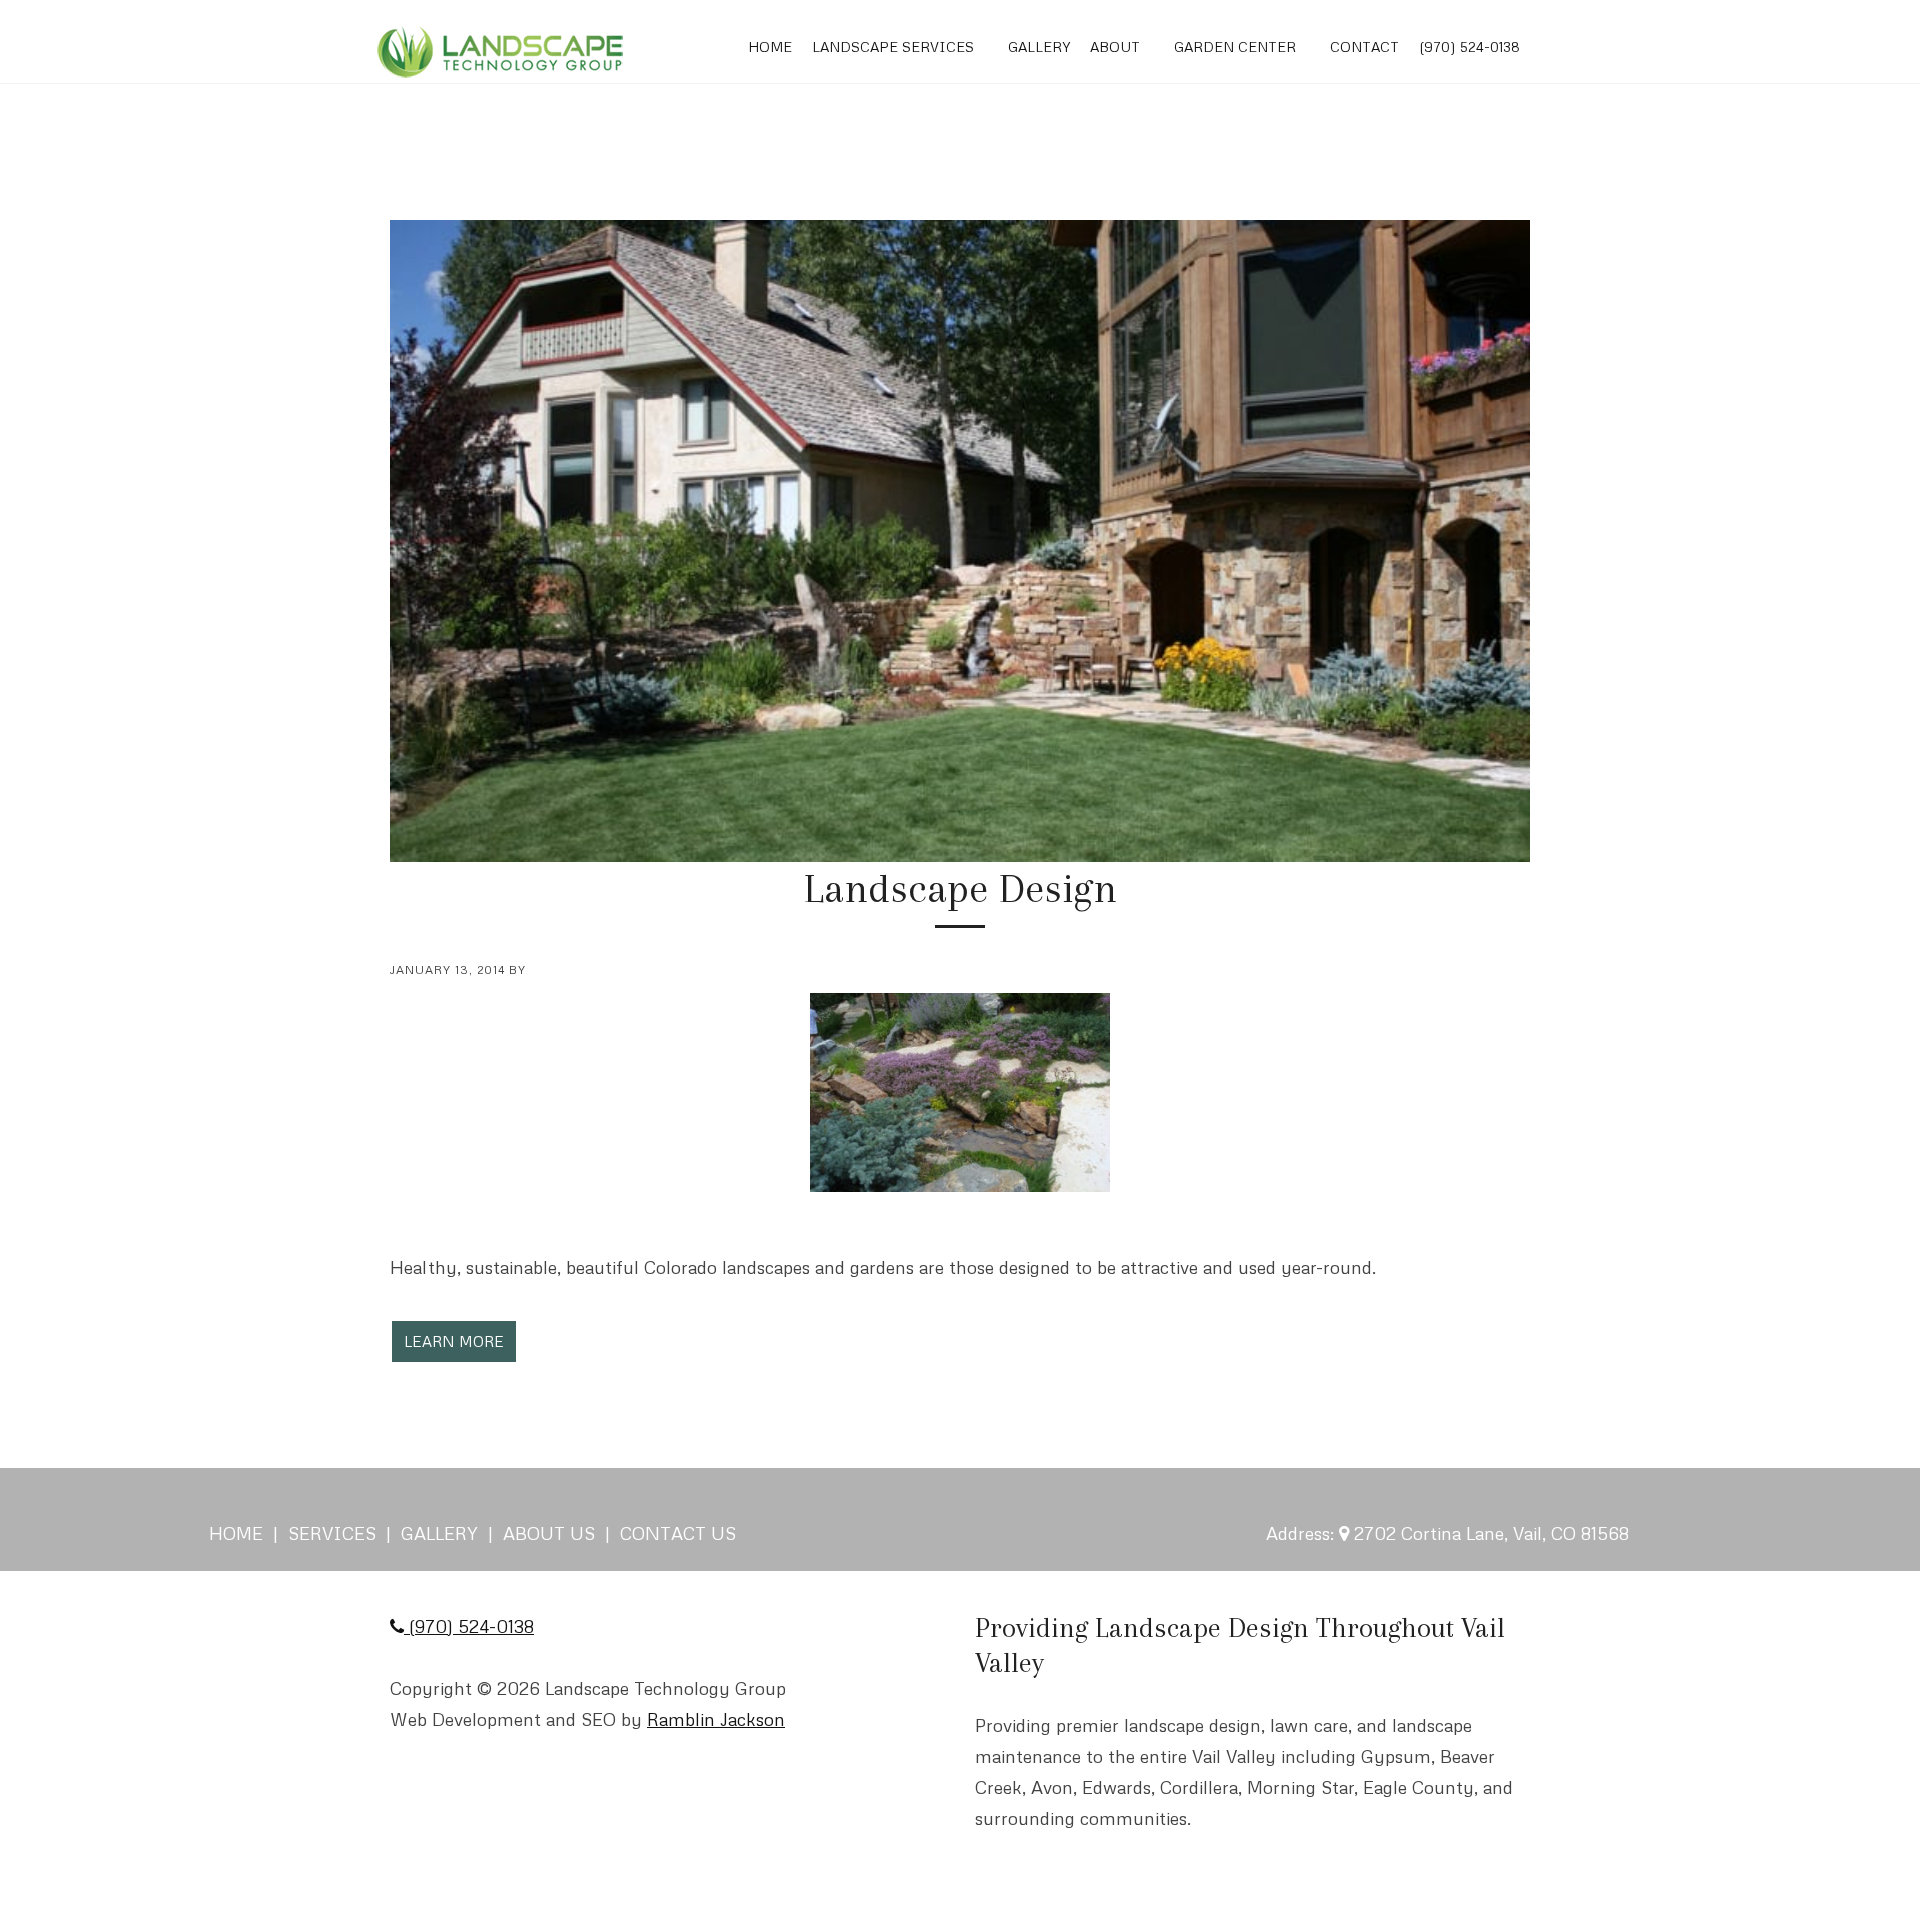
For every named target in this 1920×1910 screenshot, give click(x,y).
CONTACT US (678, 1533)
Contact (1364, 46)
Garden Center (1235, 46)
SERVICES (329, 1533)
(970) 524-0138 (1469, 46)
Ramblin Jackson (716, 1719)
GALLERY (439, 1533)
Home (770, 46)
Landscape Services (893, 46)
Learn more (454, 1341)
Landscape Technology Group (500, 52)
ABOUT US (549, 1533)
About (1115, 46)
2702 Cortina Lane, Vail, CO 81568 (1491, 1533)
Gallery (1039, 46)
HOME (238, 1533)
